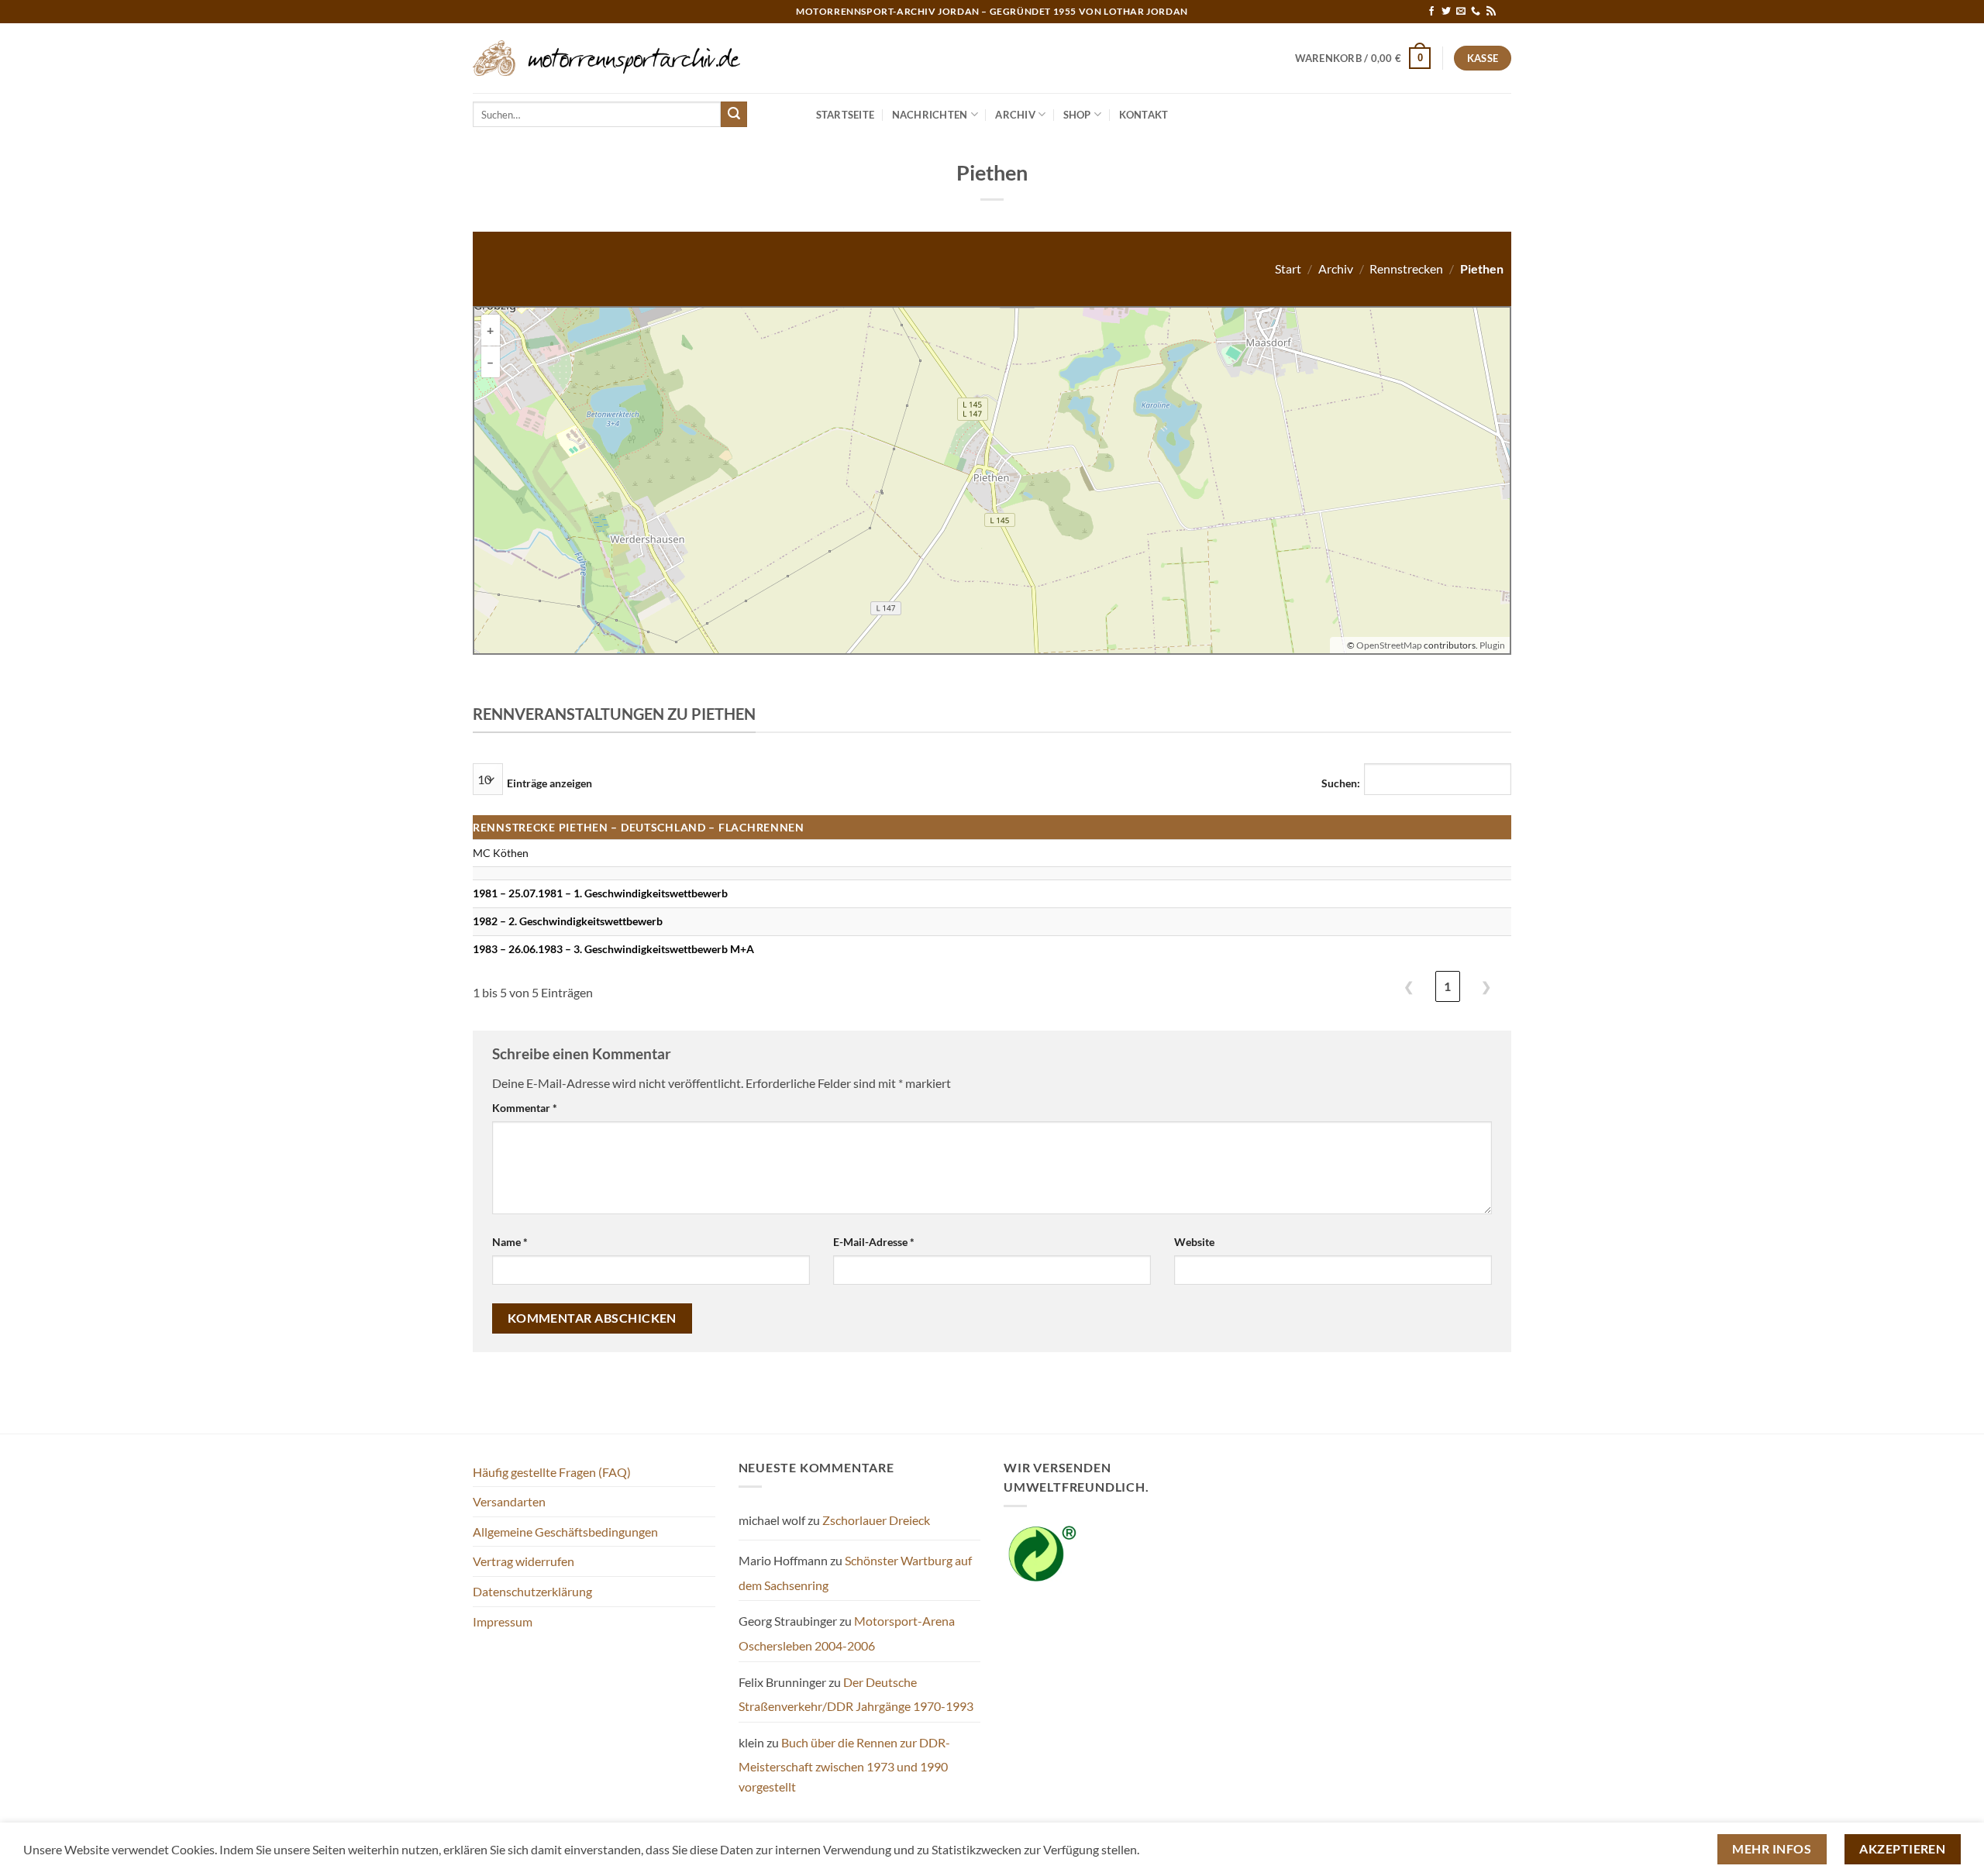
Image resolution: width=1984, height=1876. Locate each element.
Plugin (1491, 645)
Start (1288, 268)
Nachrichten (930, 115)
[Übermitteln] (734, 115)
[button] (1363, 58)
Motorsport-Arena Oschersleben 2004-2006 (847, 1633)
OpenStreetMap (1389, 645)
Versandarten (509, 1501)
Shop (1077, 115)
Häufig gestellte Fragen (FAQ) (552, 1472)
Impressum (503, 1621)
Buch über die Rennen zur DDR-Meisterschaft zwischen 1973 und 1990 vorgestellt (844, 1764)
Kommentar (525, 1108)
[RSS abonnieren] (1491, 12)
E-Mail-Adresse (874, 1242)
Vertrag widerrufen (524, 1561)
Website (1194, 1242)
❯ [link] (1486, 986)
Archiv (1015, 115)
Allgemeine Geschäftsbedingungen (565, 1532)
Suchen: (1341, 783)
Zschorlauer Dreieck (876, 1520)
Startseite (846, 115)
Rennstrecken (1406, 268)
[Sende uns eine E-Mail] (1461, 12)
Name (510, 1242)
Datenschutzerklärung (532, 1591)
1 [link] (1447, 986)
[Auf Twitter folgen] (1446, 12)
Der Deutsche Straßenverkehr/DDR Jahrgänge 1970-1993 (856, 1694)
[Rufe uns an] (1476, 12)
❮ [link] (1409, 986)
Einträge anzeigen (549, 783)
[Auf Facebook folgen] (1431, 12)
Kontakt (1144, 115)
